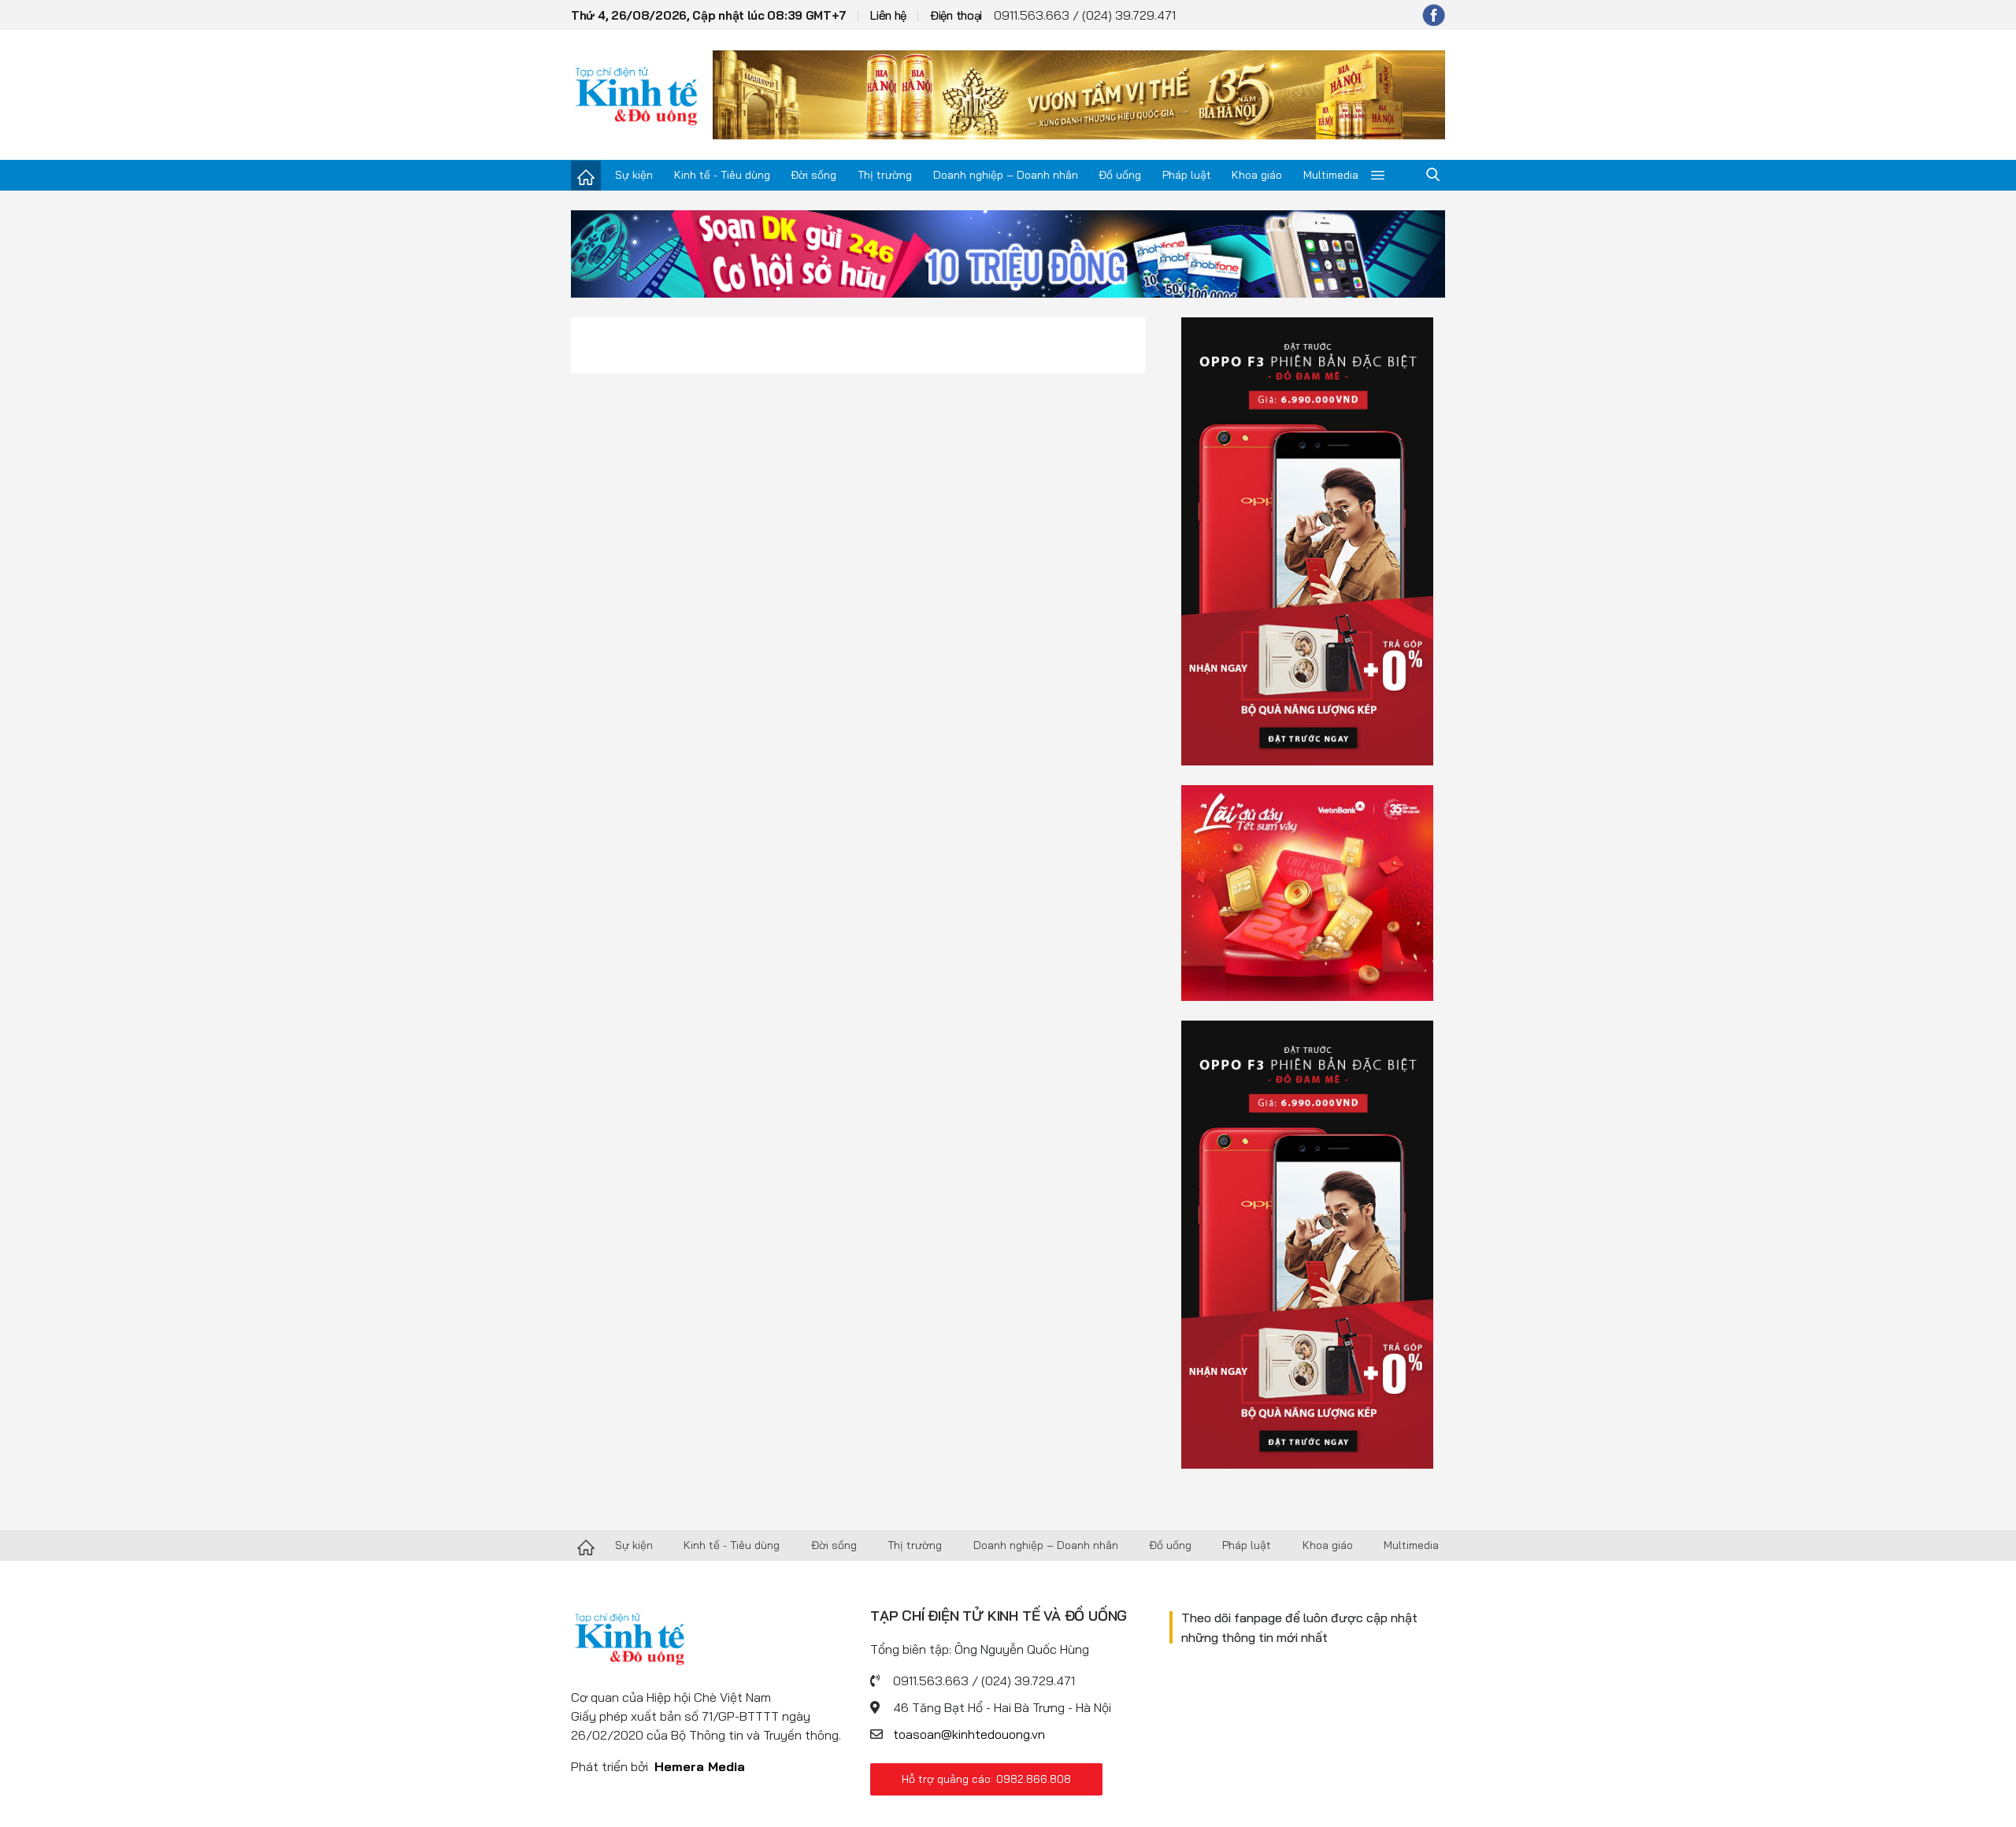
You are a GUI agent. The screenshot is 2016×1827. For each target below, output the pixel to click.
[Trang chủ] (586, 176)
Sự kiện (634, 175)
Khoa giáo (1257, 175)
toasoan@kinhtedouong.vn (969, 1734)
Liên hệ (888, 15)
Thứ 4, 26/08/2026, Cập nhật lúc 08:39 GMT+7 (709, 15)
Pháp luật (1187, 175)
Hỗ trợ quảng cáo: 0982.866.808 (986, 1779)
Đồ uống (1120, 175)
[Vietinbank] (1307, 891)
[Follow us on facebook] (1434, 15)
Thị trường (885, 175)
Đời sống (813, 175)
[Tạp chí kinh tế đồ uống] (637, 94)
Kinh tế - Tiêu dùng (722, 175)
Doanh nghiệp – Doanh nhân (1006, 175)
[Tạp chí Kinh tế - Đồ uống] (586, 1546)
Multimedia (1331, 175)
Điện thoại (956, 15)
